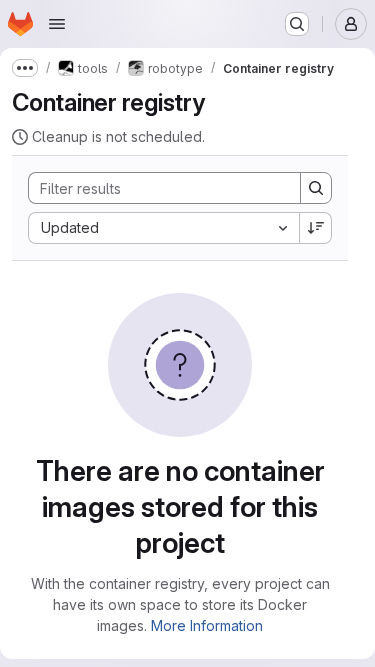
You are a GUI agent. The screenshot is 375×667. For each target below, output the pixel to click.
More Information (207, 625)
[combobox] (163, 228)
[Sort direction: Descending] (316, 228)
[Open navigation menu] (57, 24)
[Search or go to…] (297, 24)
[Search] (316, 188)
